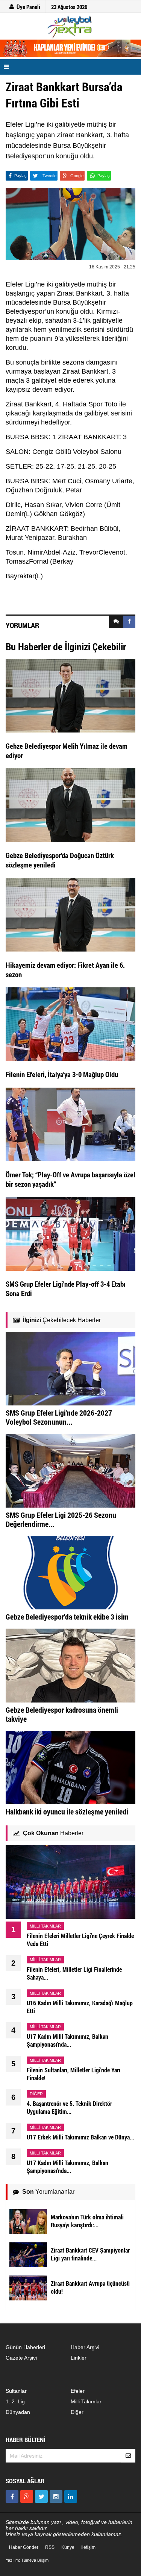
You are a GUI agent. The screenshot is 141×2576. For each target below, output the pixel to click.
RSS (50, 2547)
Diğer (77, 2412)
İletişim (88, 2547)
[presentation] (116, 622)
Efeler (78, 2391)
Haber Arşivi (85, 2347)
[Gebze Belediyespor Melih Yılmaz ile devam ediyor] (70, 695)
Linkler (79, 2358)
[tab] (116, 622)
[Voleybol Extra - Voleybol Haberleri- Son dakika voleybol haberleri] (70, 27)
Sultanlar (16, 2391)
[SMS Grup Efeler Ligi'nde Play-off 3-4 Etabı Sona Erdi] (70, 1234)
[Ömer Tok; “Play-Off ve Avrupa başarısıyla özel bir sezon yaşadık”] (70, 1124)
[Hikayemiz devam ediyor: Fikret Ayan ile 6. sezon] (70, 914)
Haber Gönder (24, 2547)
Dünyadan (18, 2412)
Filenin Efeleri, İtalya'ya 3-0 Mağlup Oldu (62, 1074)
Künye (68, 2547)
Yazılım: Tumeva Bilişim (27, 2560)
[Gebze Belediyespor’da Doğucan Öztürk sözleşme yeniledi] (70, 805)
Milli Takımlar (86, 2401)
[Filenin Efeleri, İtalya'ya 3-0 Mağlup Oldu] (70, 1024)
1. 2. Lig (15, 2401)
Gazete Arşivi (21, 2358)
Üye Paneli (28, 7)
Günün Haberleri (25, 2347)
